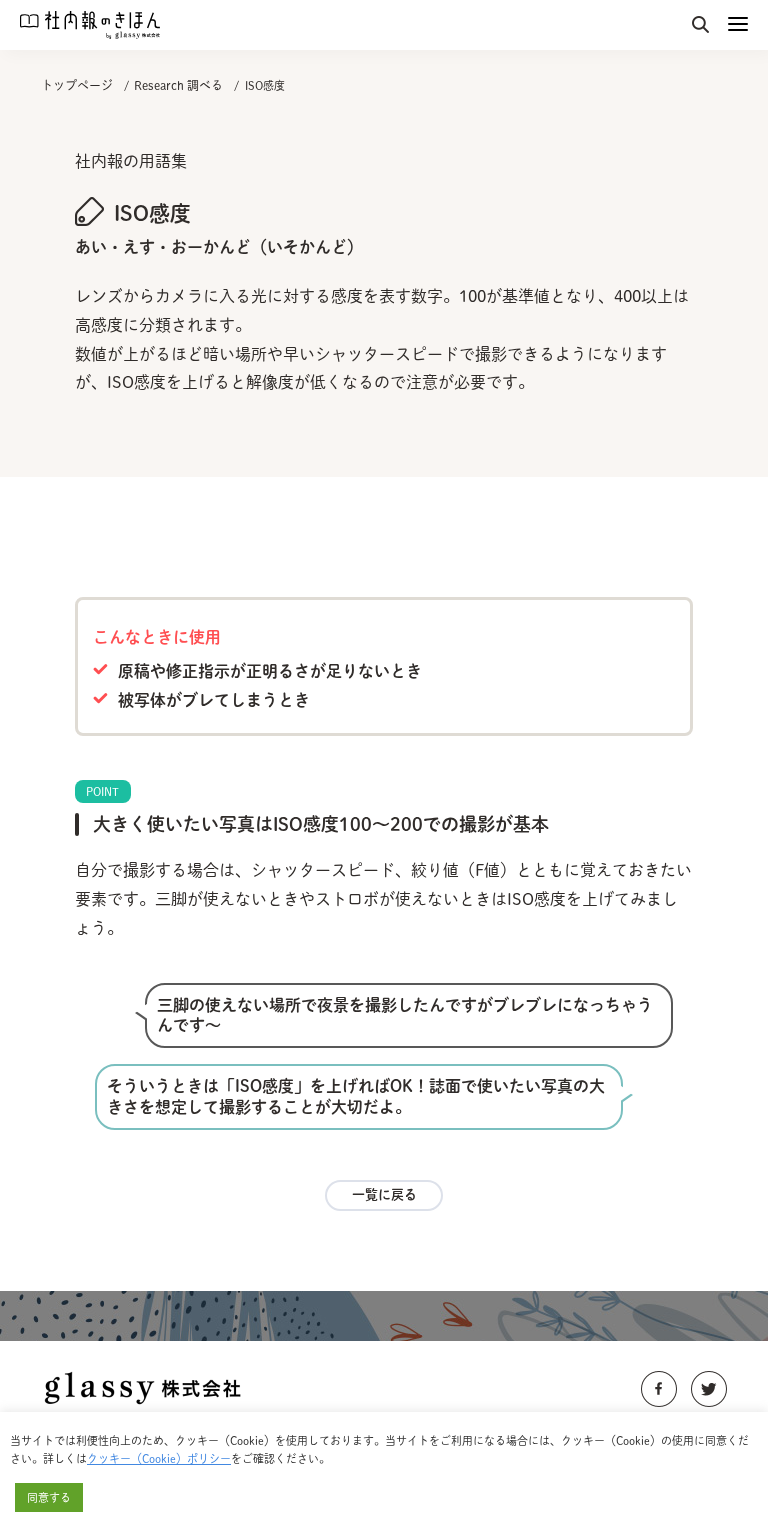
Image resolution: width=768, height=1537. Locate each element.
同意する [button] (49, 1497)
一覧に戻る (384, 1194)
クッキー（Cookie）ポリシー (159, 1458)
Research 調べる (178, 85)
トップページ (77, 85)
